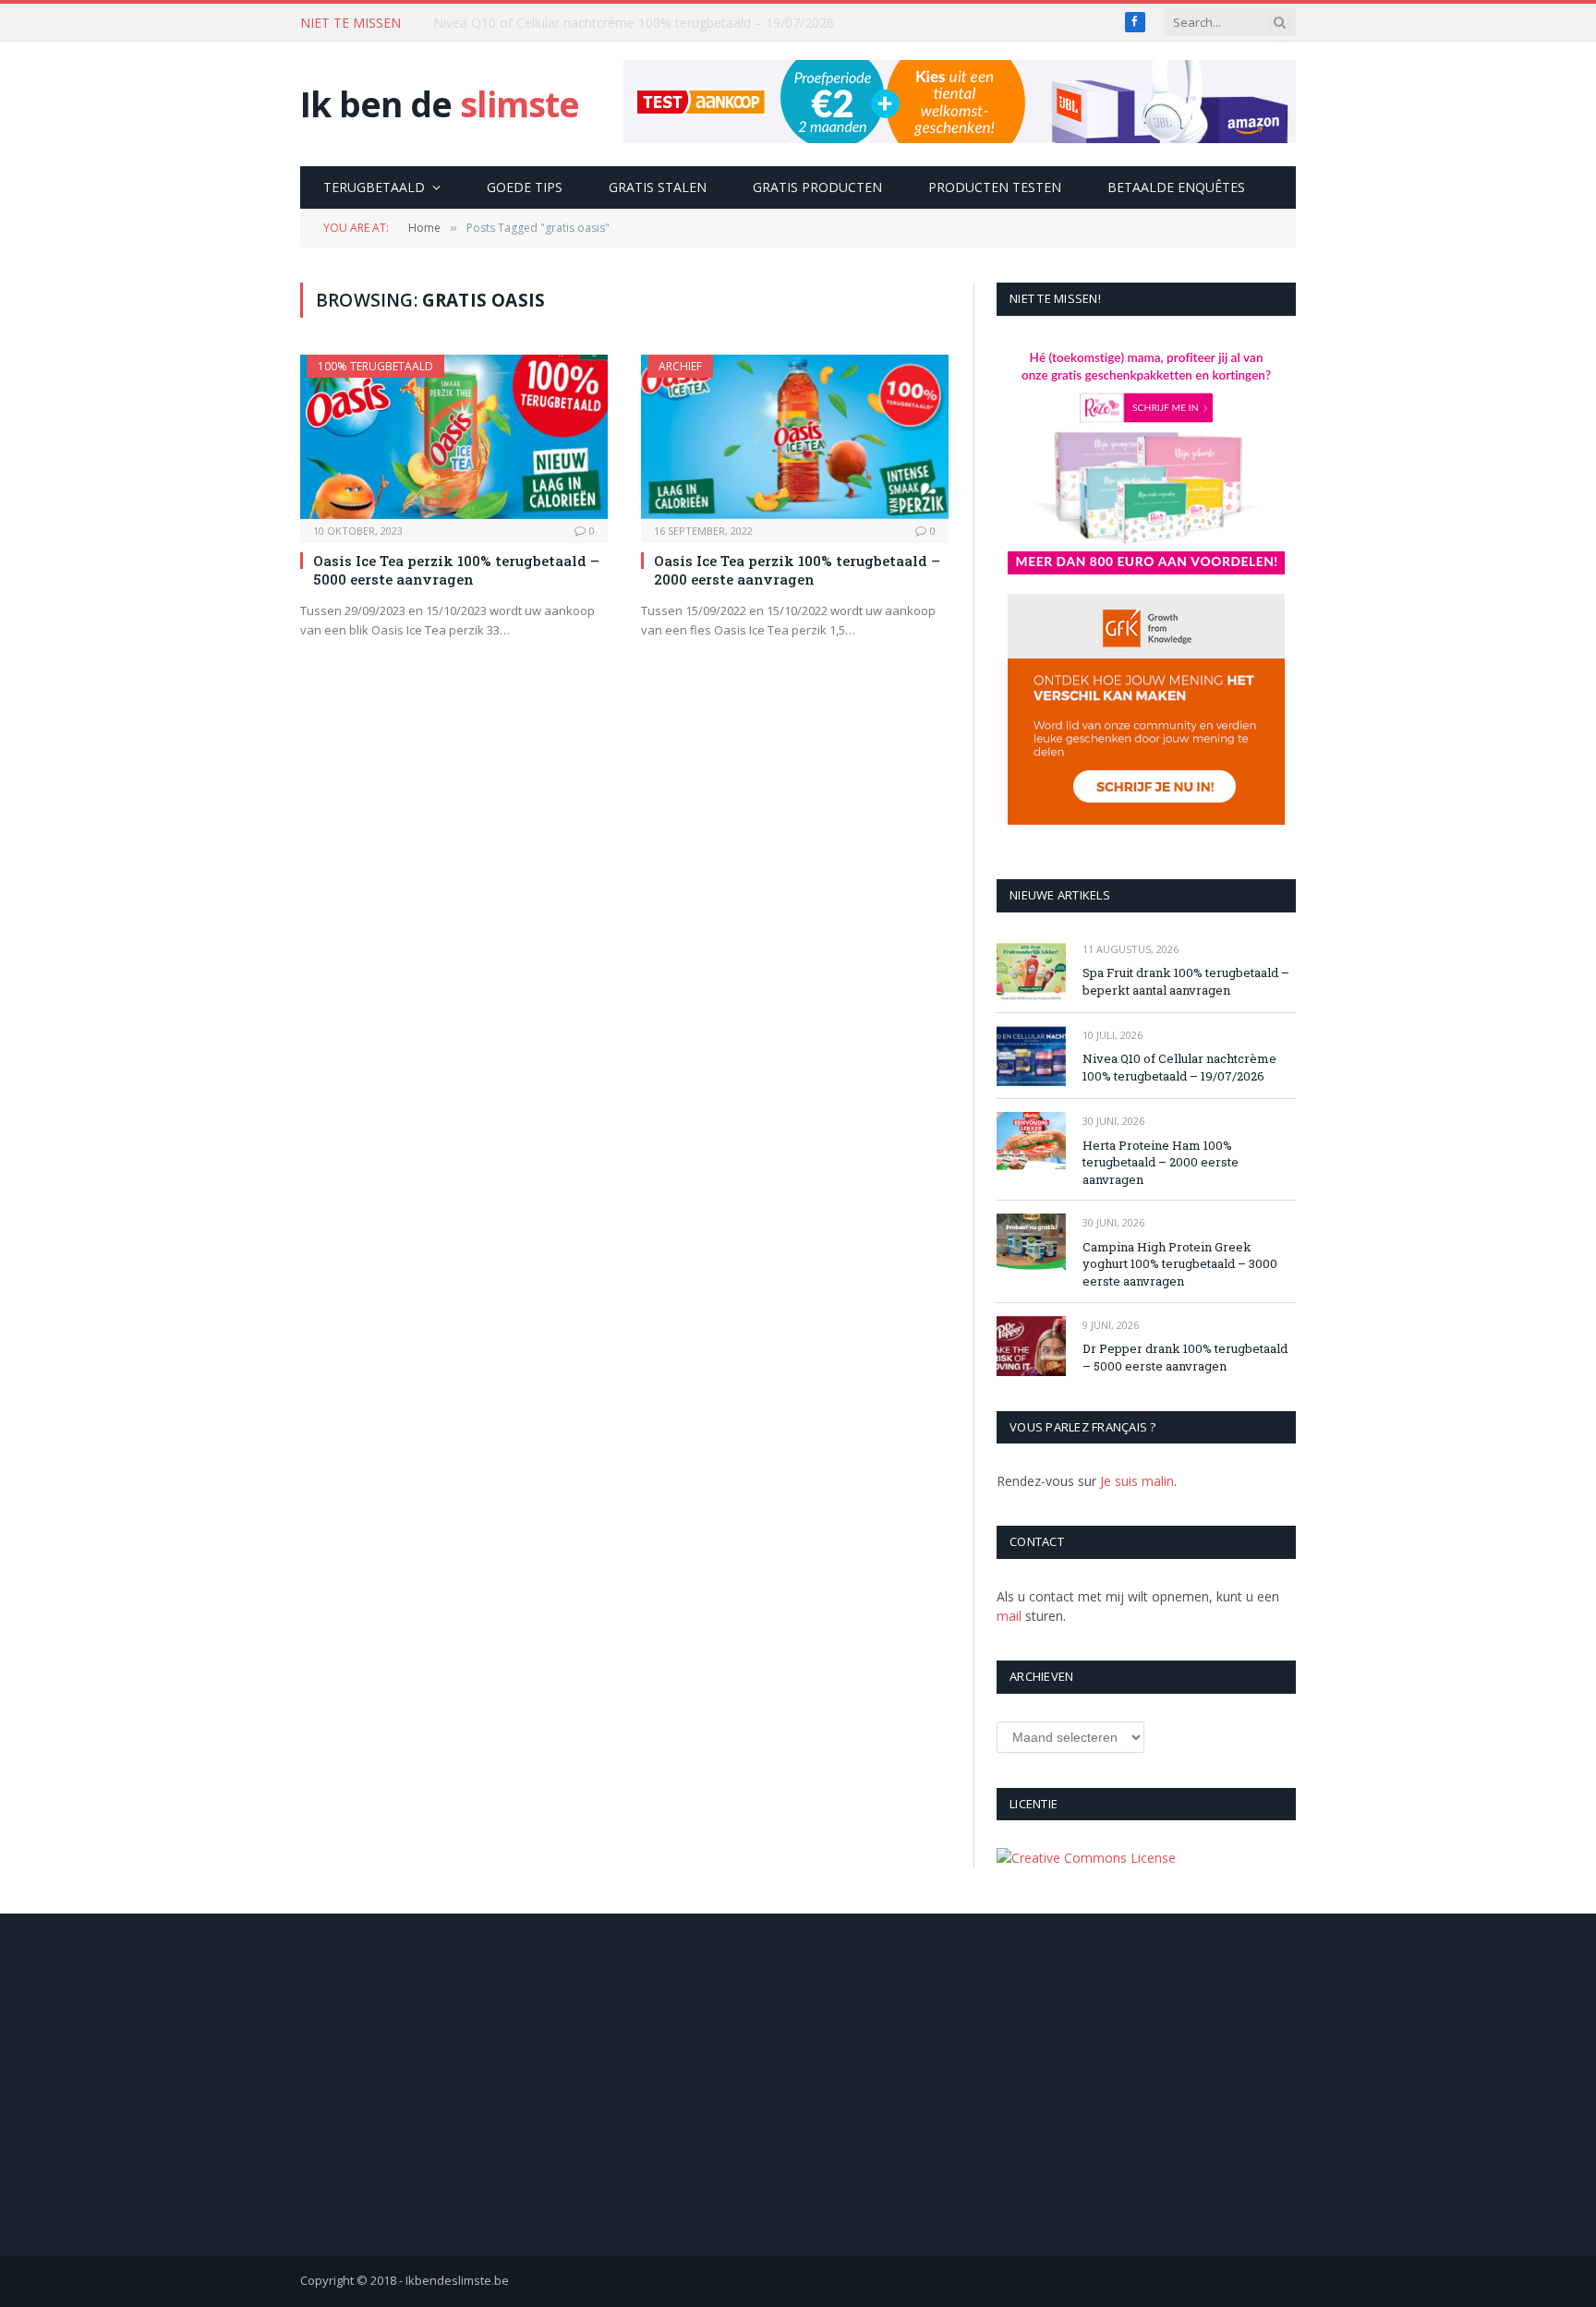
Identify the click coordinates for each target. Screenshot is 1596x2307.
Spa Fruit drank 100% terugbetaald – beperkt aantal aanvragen (1186, 981)
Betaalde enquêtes (1176, 187)
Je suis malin (1137, 1481)
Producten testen (995, 187)
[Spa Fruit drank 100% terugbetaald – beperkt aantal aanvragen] (1031, 970)
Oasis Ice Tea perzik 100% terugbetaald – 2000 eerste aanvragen (797, 570)
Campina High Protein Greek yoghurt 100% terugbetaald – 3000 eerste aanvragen (1180, 1264)
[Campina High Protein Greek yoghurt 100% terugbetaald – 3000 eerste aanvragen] (1031, 1244)
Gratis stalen (658, 187)
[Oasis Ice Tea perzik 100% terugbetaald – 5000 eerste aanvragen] (454, 436)
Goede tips (525, 187)
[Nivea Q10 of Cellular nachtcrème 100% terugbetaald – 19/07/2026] (1031, 1056)
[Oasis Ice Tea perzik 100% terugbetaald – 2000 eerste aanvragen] (795, 436)
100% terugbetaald (375, 366)
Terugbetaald (374, 187)
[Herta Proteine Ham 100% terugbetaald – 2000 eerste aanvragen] (1031, 1142)
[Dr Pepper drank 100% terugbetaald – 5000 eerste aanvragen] (1031, 1346)
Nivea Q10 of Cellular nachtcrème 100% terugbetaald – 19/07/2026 (634, 23)
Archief (680, 366)
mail (1009, 1616)
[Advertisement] (798, 2084)
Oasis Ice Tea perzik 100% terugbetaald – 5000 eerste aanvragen (456, 570)
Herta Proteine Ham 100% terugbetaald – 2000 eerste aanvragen (1161, 1162)
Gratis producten (817, 187)
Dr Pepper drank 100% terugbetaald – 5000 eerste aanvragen (1185, 1357)
